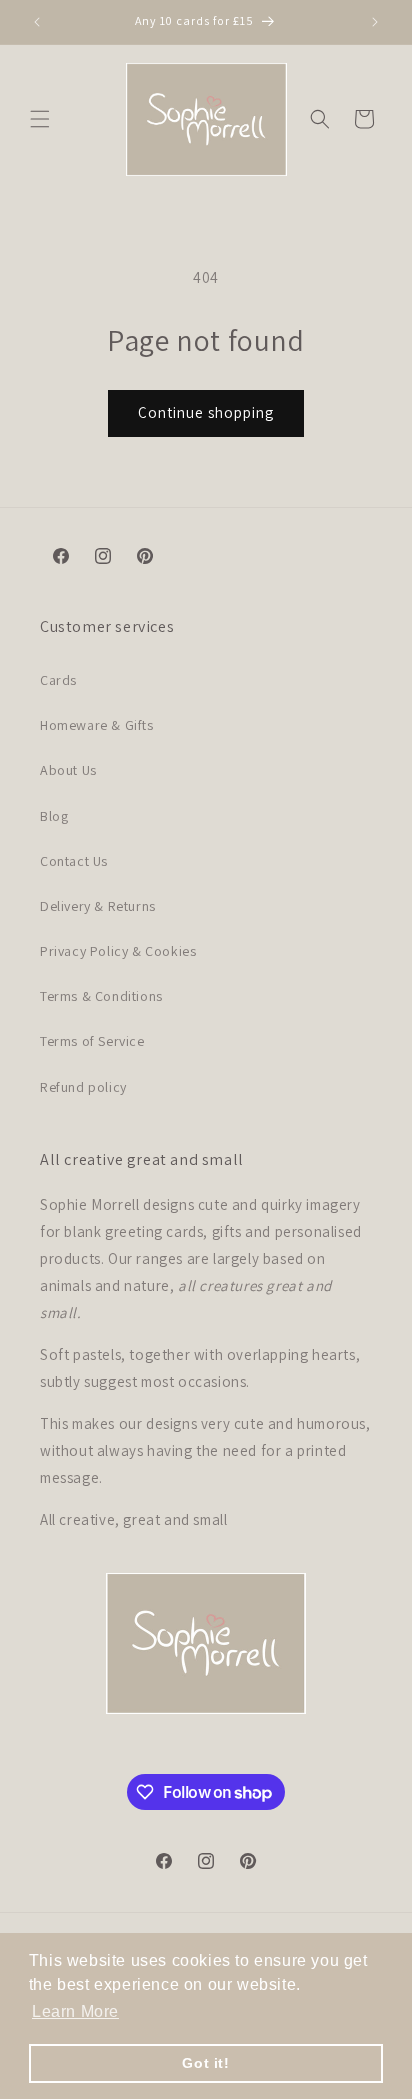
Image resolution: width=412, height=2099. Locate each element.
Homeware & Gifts (97, 725)
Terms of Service (92, 1041)
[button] (40, 119)
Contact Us (74, 861)
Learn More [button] (75, 2011)
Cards (58, 680)
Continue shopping (206, 412)
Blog (54, 816)
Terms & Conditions (101, 996)
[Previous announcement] (37, 22)
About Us (68, 770)
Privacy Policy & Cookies (118, 951)
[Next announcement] (375, 22)
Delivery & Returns (98, 906)
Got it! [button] (205, 2063)
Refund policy (83, 1087)
